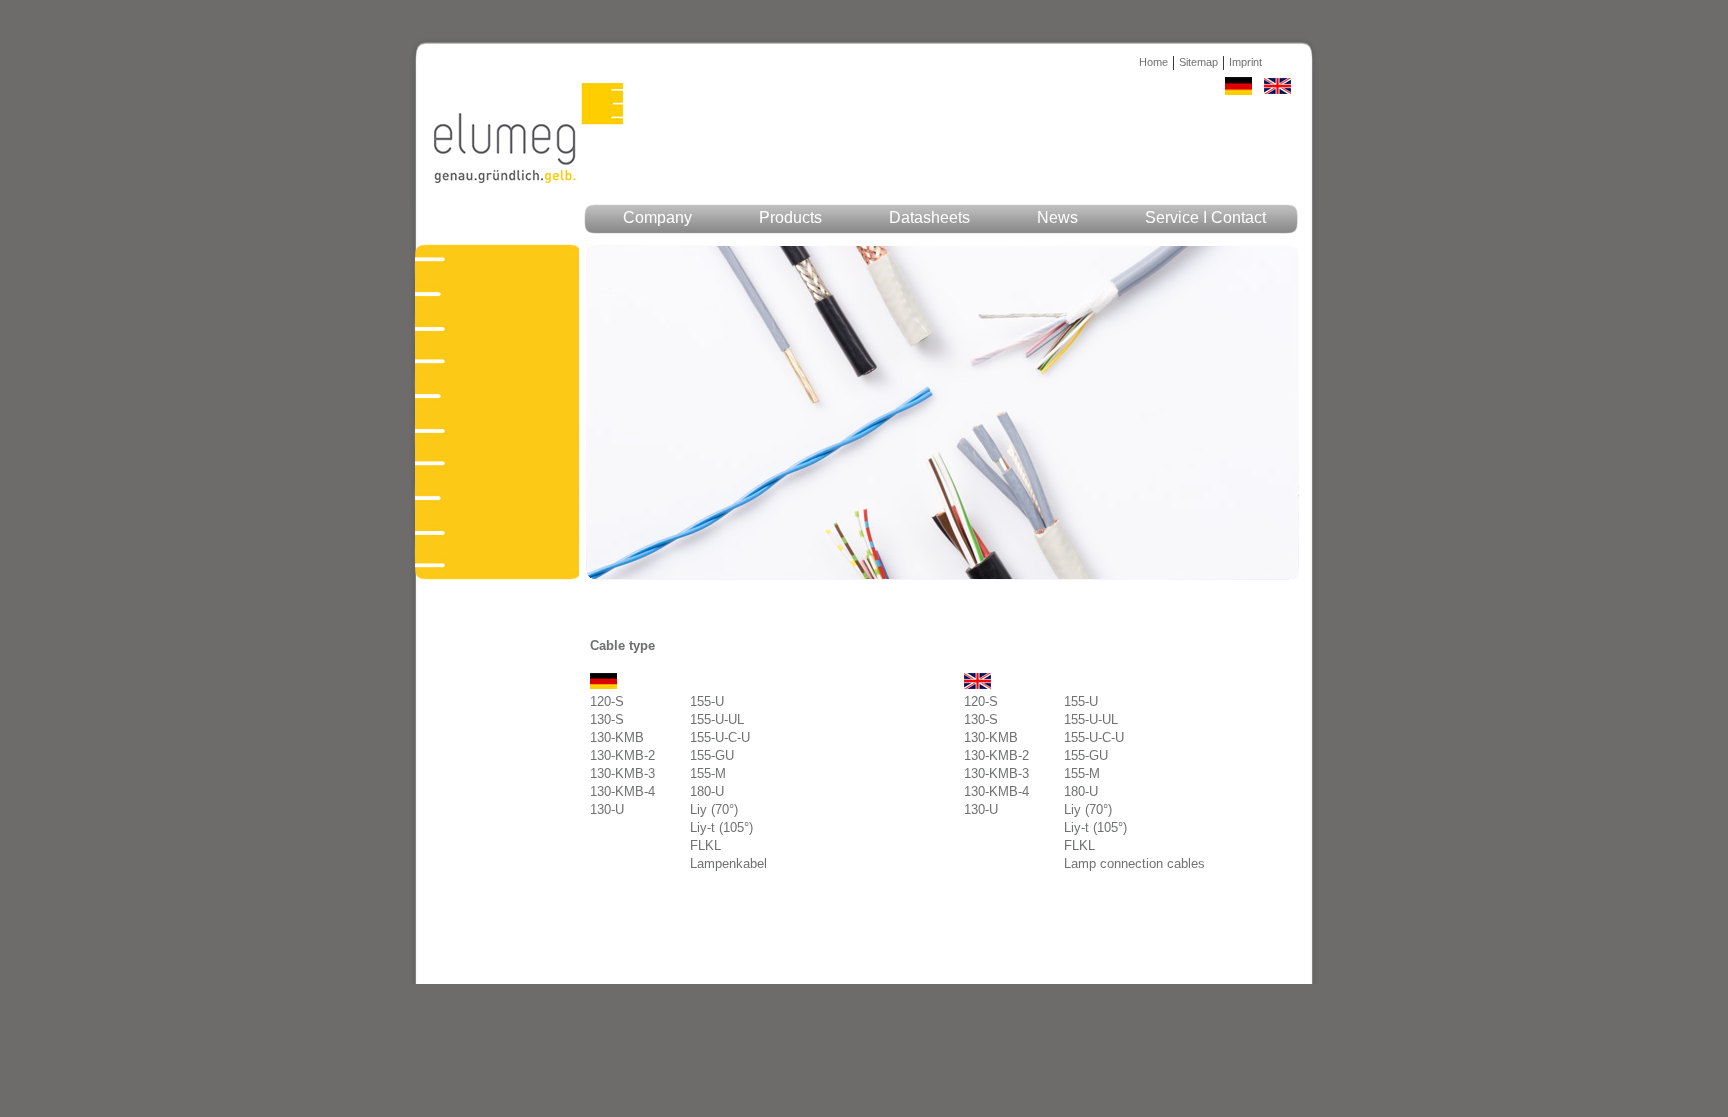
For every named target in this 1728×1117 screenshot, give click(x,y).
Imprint (1245, 62)
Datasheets (929, 217)
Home (1153, 62)
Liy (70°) (714, 809)
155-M (708, 773)
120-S (607, 701)
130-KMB (617, 737)
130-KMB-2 (622, 755)
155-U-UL (717, 719)
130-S (607, 719)
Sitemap (1198, 62)
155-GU (712, 755)
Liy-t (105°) (721, 827)
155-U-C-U (720, 737)
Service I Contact (1205, 217)
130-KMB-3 (622, 773)
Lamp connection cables (1134, 863)
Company (657, 217)
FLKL (705, 845)
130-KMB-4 (622, 791)
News (1057, 217)
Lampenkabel (728, 863)
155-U (707, 701)
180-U (707, 791)
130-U (607, 809)
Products (790, 217)
